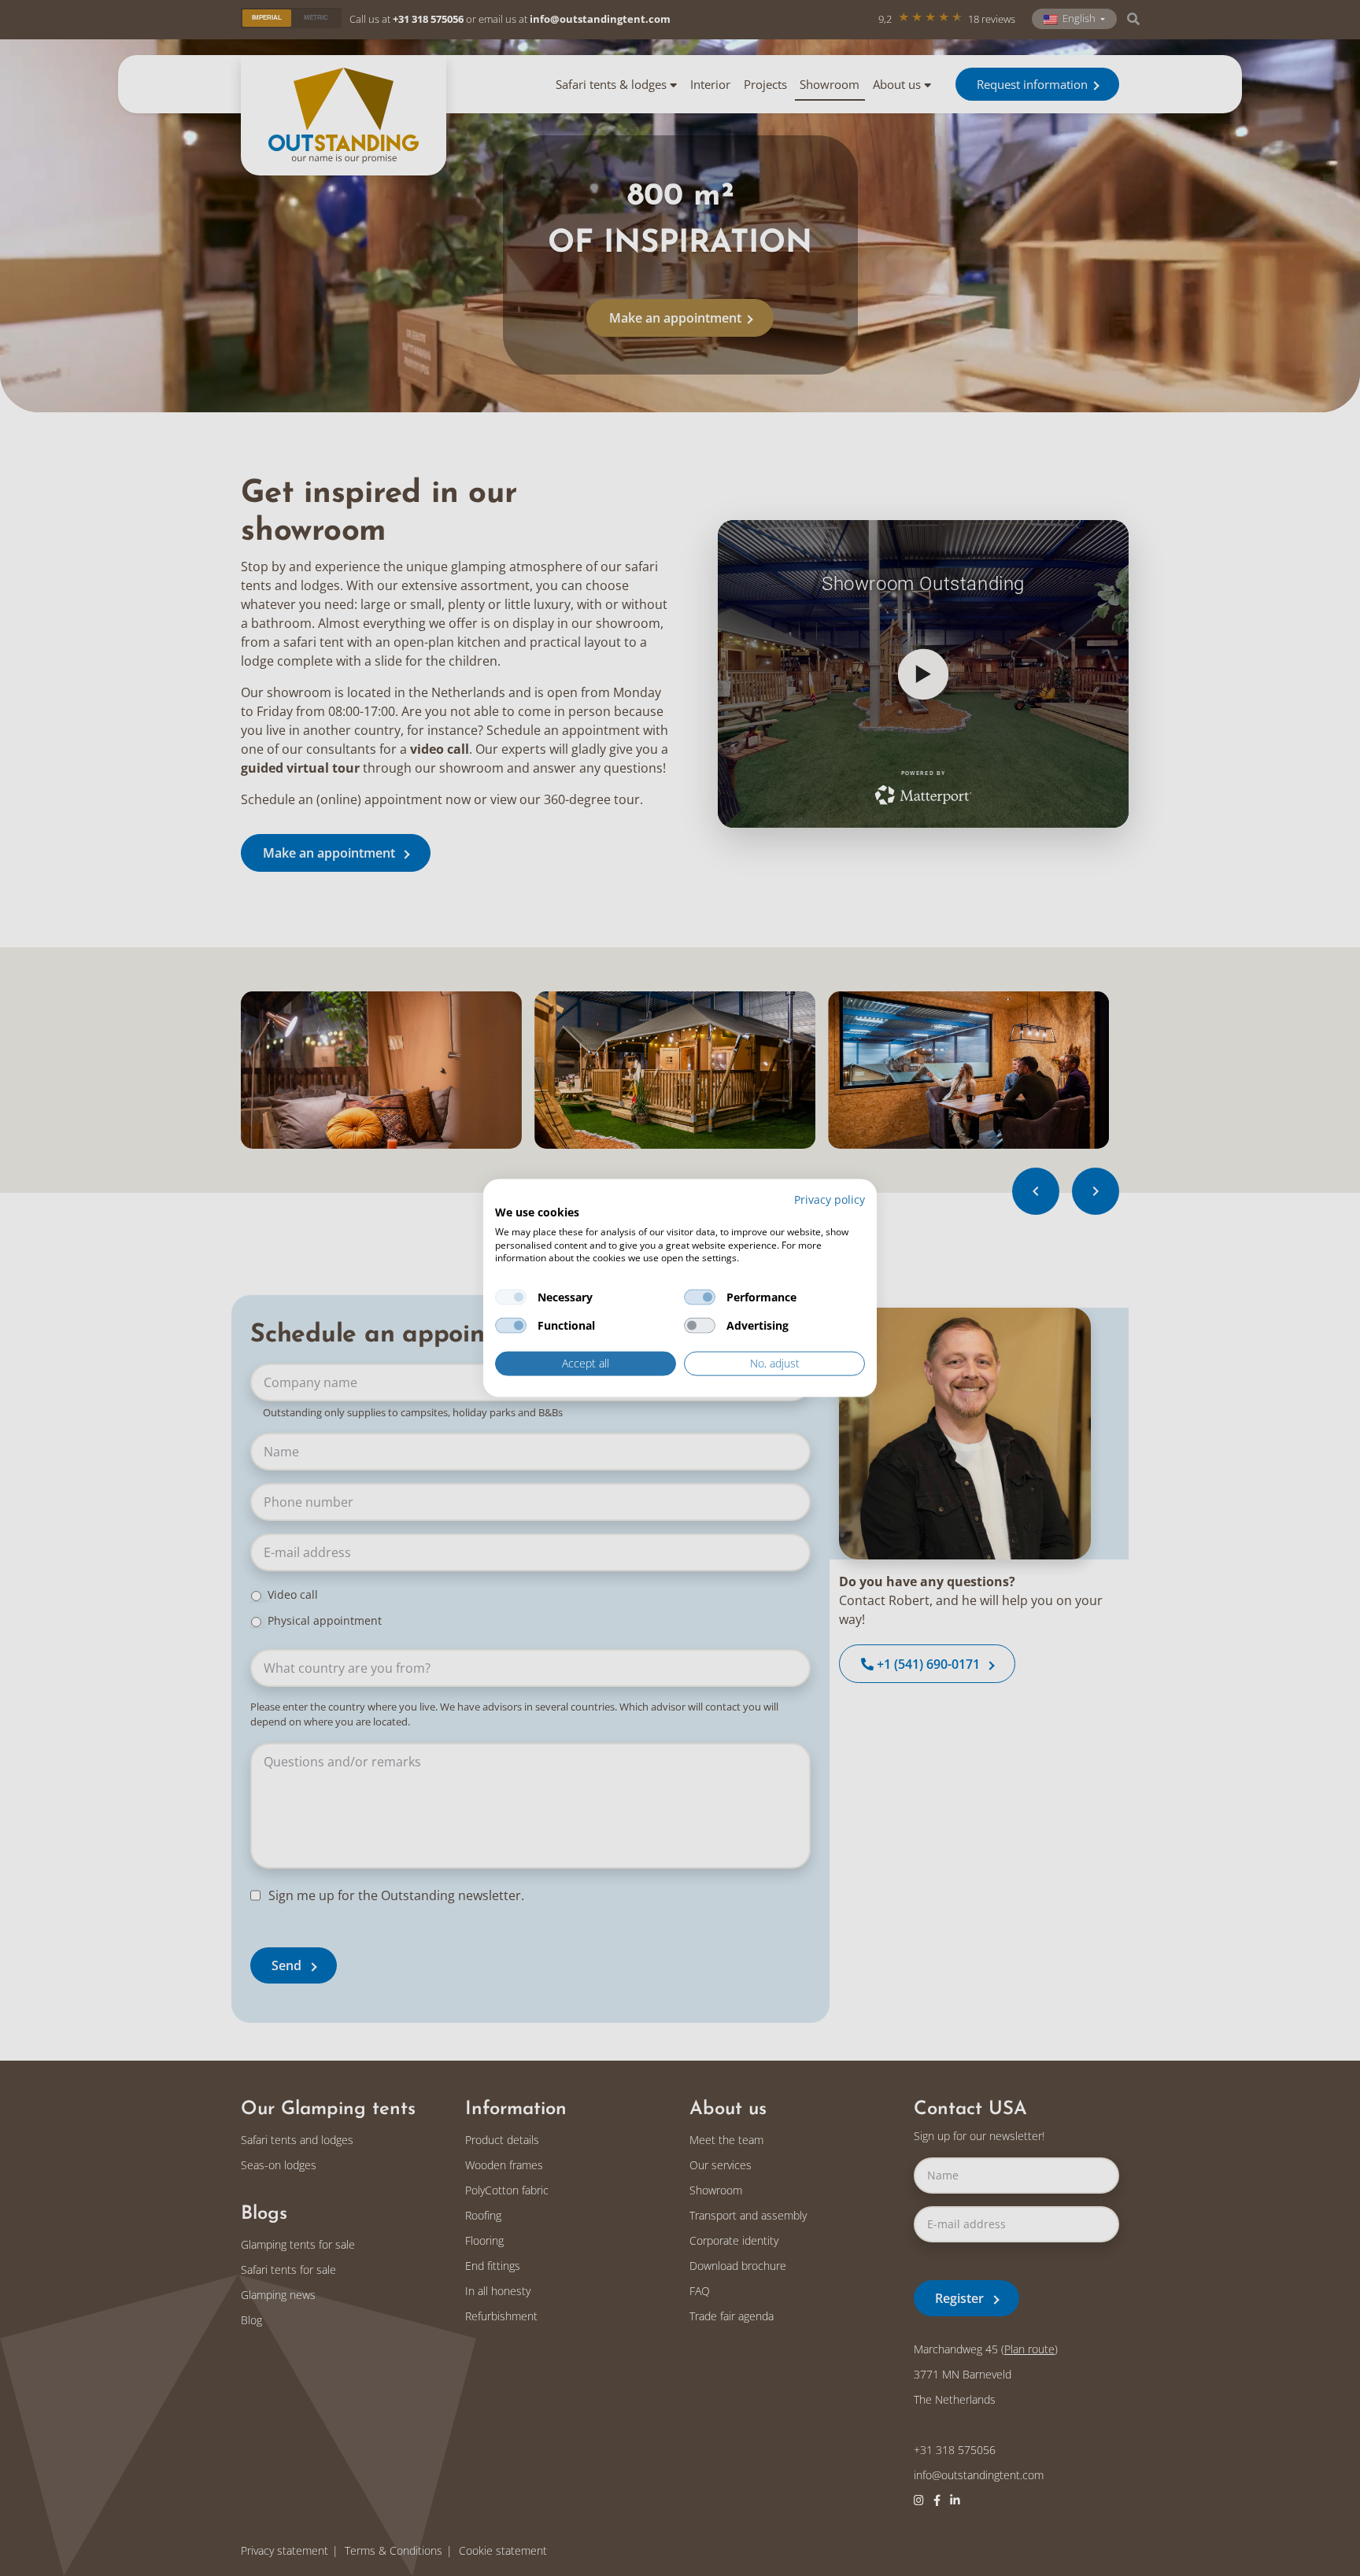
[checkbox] (511, 1297)
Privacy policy (830, 1199)
